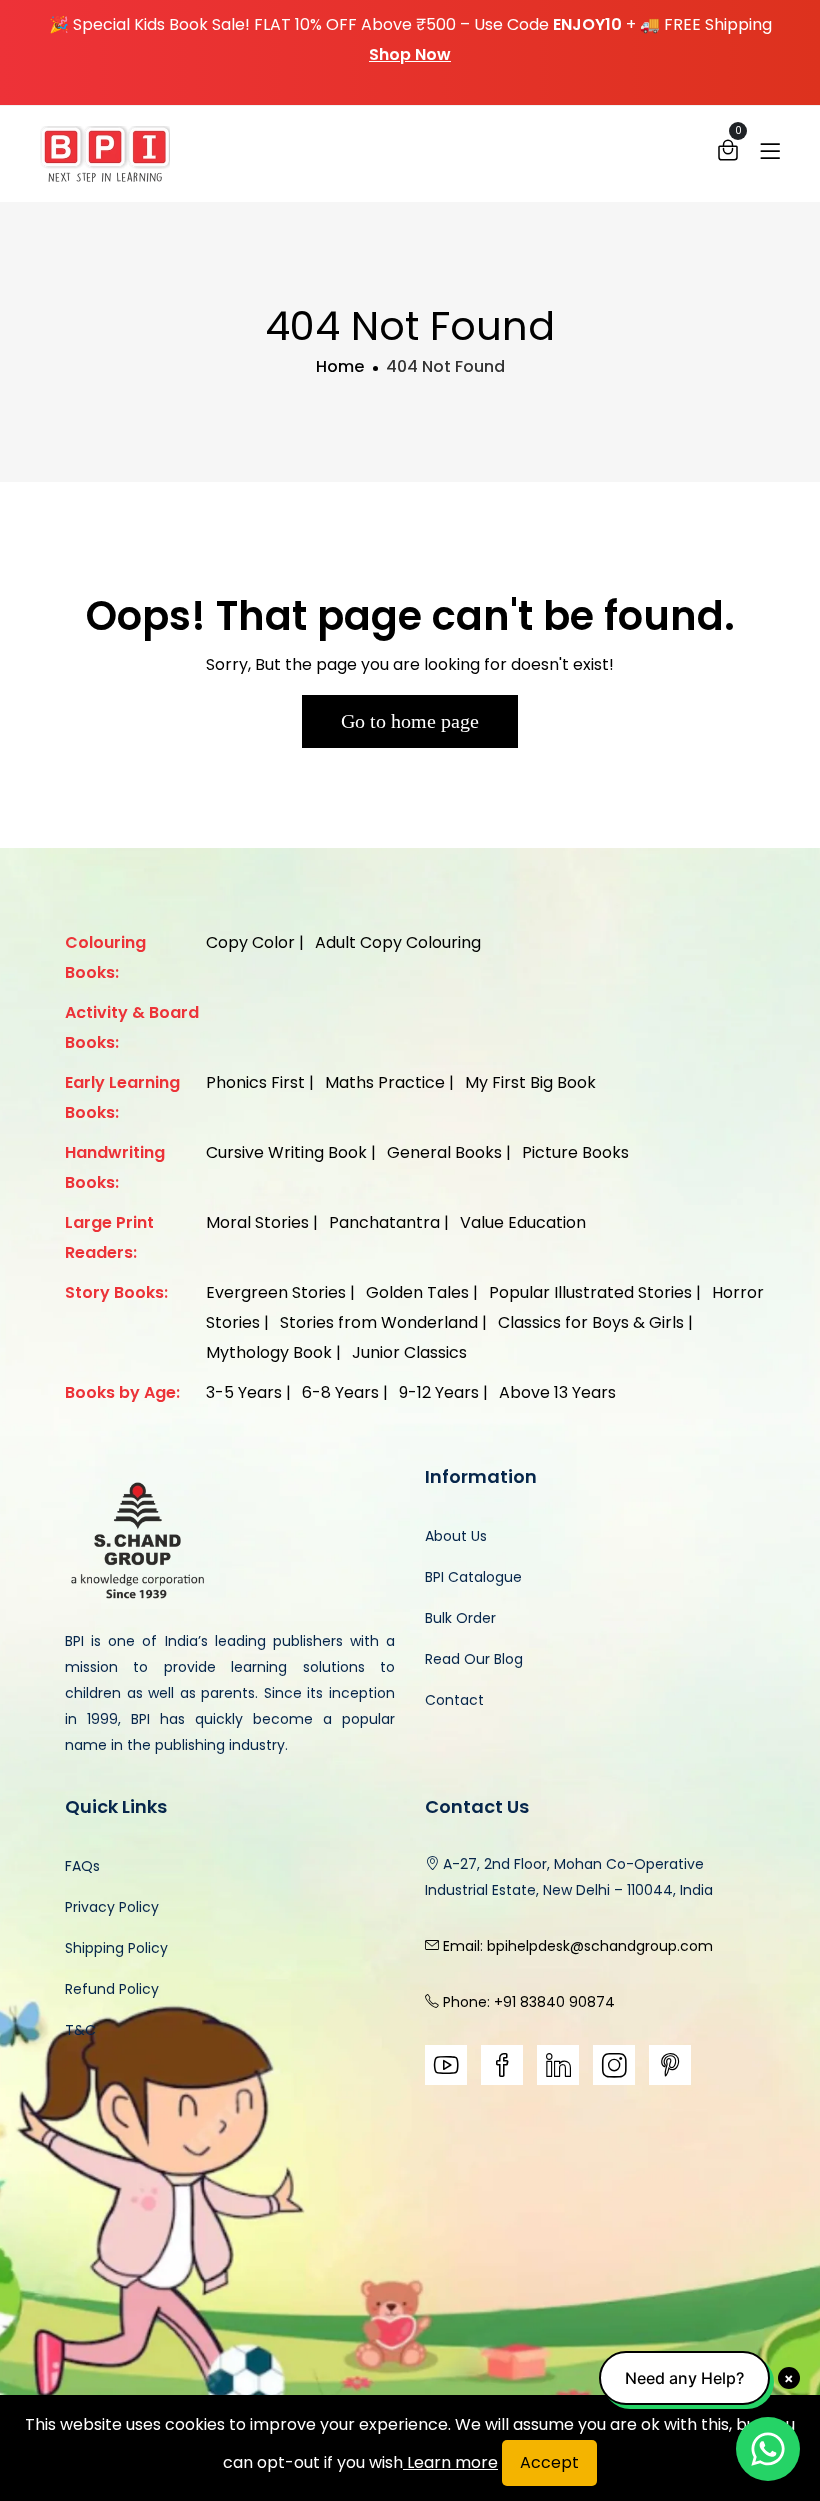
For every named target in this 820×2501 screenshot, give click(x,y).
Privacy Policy (112, 1907)
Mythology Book (269, 1352)
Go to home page (410, 721)
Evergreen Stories (276, 1292)
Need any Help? (684, 2378)
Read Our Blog (474, 1659)
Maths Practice (385, 1082)
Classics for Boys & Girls (591, 1322)
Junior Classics (409, 1352)
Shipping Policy (116, 1948)
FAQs (82, 1866)
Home (340, 366)
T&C (80, 2030)
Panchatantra (384, 1222)
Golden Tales (417, 1292)
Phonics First (255, 1082)
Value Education (523, 1222)
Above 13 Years (557, 1392)
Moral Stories (257, 1222)
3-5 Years (244, 1392)
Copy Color (250, 942)
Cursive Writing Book (286, 1152)
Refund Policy (112, 1989)
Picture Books (575, 1152)
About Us (456, 1536)
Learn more (450, 2462)
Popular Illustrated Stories (590, 1292)
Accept (549, 2462)
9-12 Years (439, 1392)
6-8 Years (340, 1392)
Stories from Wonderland (379, 1322)
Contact (454, 1700)
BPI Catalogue (473, 1577)
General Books (444, 1152)
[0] (728, 155)
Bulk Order (460, 1618)
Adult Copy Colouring (398, 942)
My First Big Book (530, 1082)
